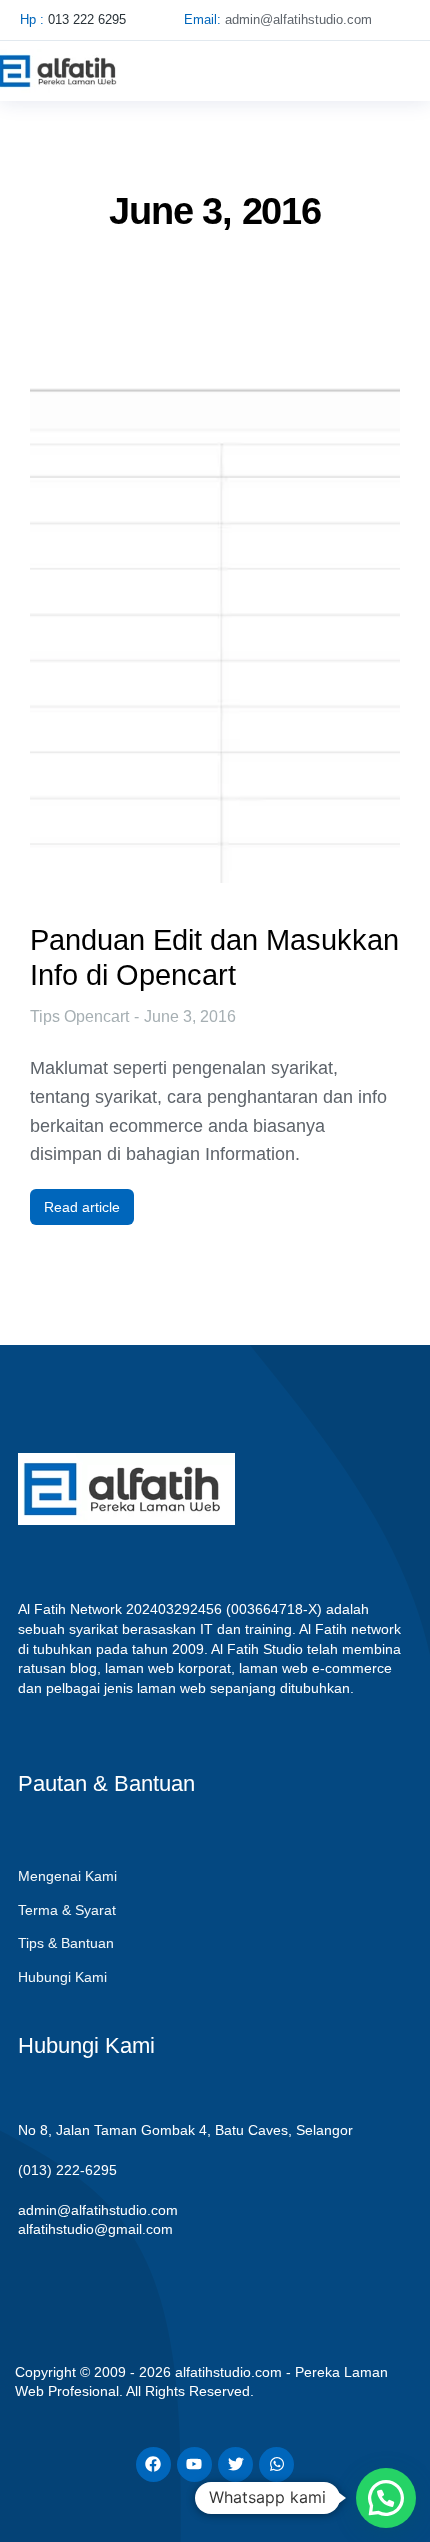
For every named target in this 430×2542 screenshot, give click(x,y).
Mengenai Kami (67, 1876)
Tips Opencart (79, 1016)
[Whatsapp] (276, 2464)
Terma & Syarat (67, 1910)
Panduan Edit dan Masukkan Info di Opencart (214, 957)
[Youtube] (194, 2464)
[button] (394, 71)
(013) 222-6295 (67, 2170)
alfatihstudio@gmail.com (95, 2229)
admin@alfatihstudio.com (98, 2210)
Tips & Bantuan (66, 1943)
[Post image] (215, 603)
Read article (82, 1207)
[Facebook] (153, 2464)
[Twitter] (235, 2464)
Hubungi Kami (62, 1977)
